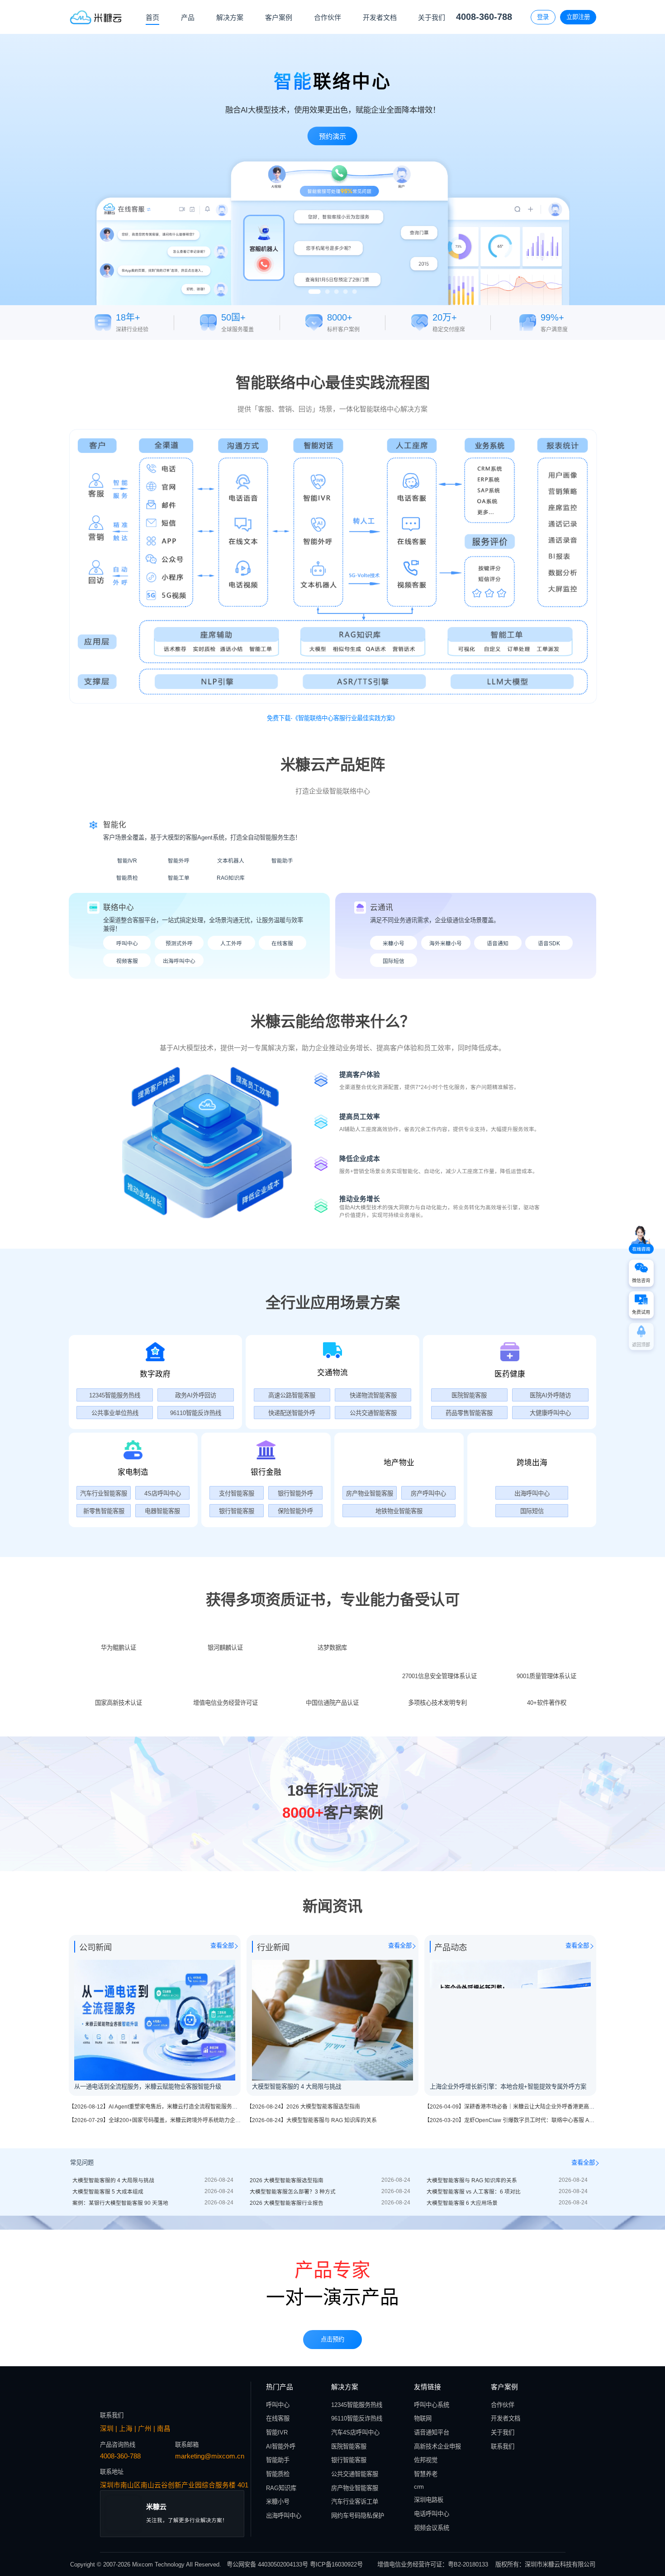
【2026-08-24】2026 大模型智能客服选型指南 (303, 2278)
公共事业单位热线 (115, 1413)
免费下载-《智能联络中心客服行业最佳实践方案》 (332, 718)
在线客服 (282, 943)
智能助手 (282, 861)
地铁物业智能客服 (399, 1511)
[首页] (96, 17)
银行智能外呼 (295, 1493)
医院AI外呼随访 (550, 1395)
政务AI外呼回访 (196, 1395)
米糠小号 (394, 943)
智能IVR (127, 861)
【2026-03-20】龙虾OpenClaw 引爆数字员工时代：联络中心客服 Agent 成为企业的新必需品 (537, 2291)
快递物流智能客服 (373, 1395)
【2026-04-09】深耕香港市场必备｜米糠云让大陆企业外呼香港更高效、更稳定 (520, 2278)
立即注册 (578, 17)
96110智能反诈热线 (196, 1413)
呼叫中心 (127, 943)
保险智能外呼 (295, 1511)
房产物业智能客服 (370, 1493)
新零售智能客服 (104, 1511)
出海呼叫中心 (179, 961)
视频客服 (127, 961)
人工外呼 (231, 943)
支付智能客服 (237, 1493)
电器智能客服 (162, 1511)
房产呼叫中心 (428, 1493)
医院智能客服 (469, 1395)
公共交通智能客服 (373, 1413)
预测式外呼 (179, 943)
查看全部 (222, 2116)
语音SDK (549, 943)
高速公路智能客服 (292, 1395)
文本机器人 (231, 861)
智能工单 (179, 878)
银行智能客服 (237, 1511)
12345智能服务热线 (115, 1395)
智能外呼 (179, 861)
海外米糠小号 (446, 943)
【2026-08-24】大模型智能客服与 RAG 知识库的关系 (312, 2291)
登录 (543, 17)
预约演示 (332, 136)
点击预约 (332, 2514)
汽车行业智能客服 (104, 1493)
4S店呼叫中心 (163, 1493)
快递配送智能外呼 (292, 1413)
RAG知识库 (231, 878)
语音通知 (498, 943)
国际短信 (394, 961)
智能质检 (127, 878)
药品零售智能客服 (469, 1413)
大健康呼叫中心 (550, 1413)
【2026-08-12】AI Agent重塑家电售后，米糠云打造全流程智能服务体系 (156, 2278)
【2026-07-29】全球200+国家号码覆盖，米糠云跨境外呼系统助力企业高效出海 (166, 2291)
